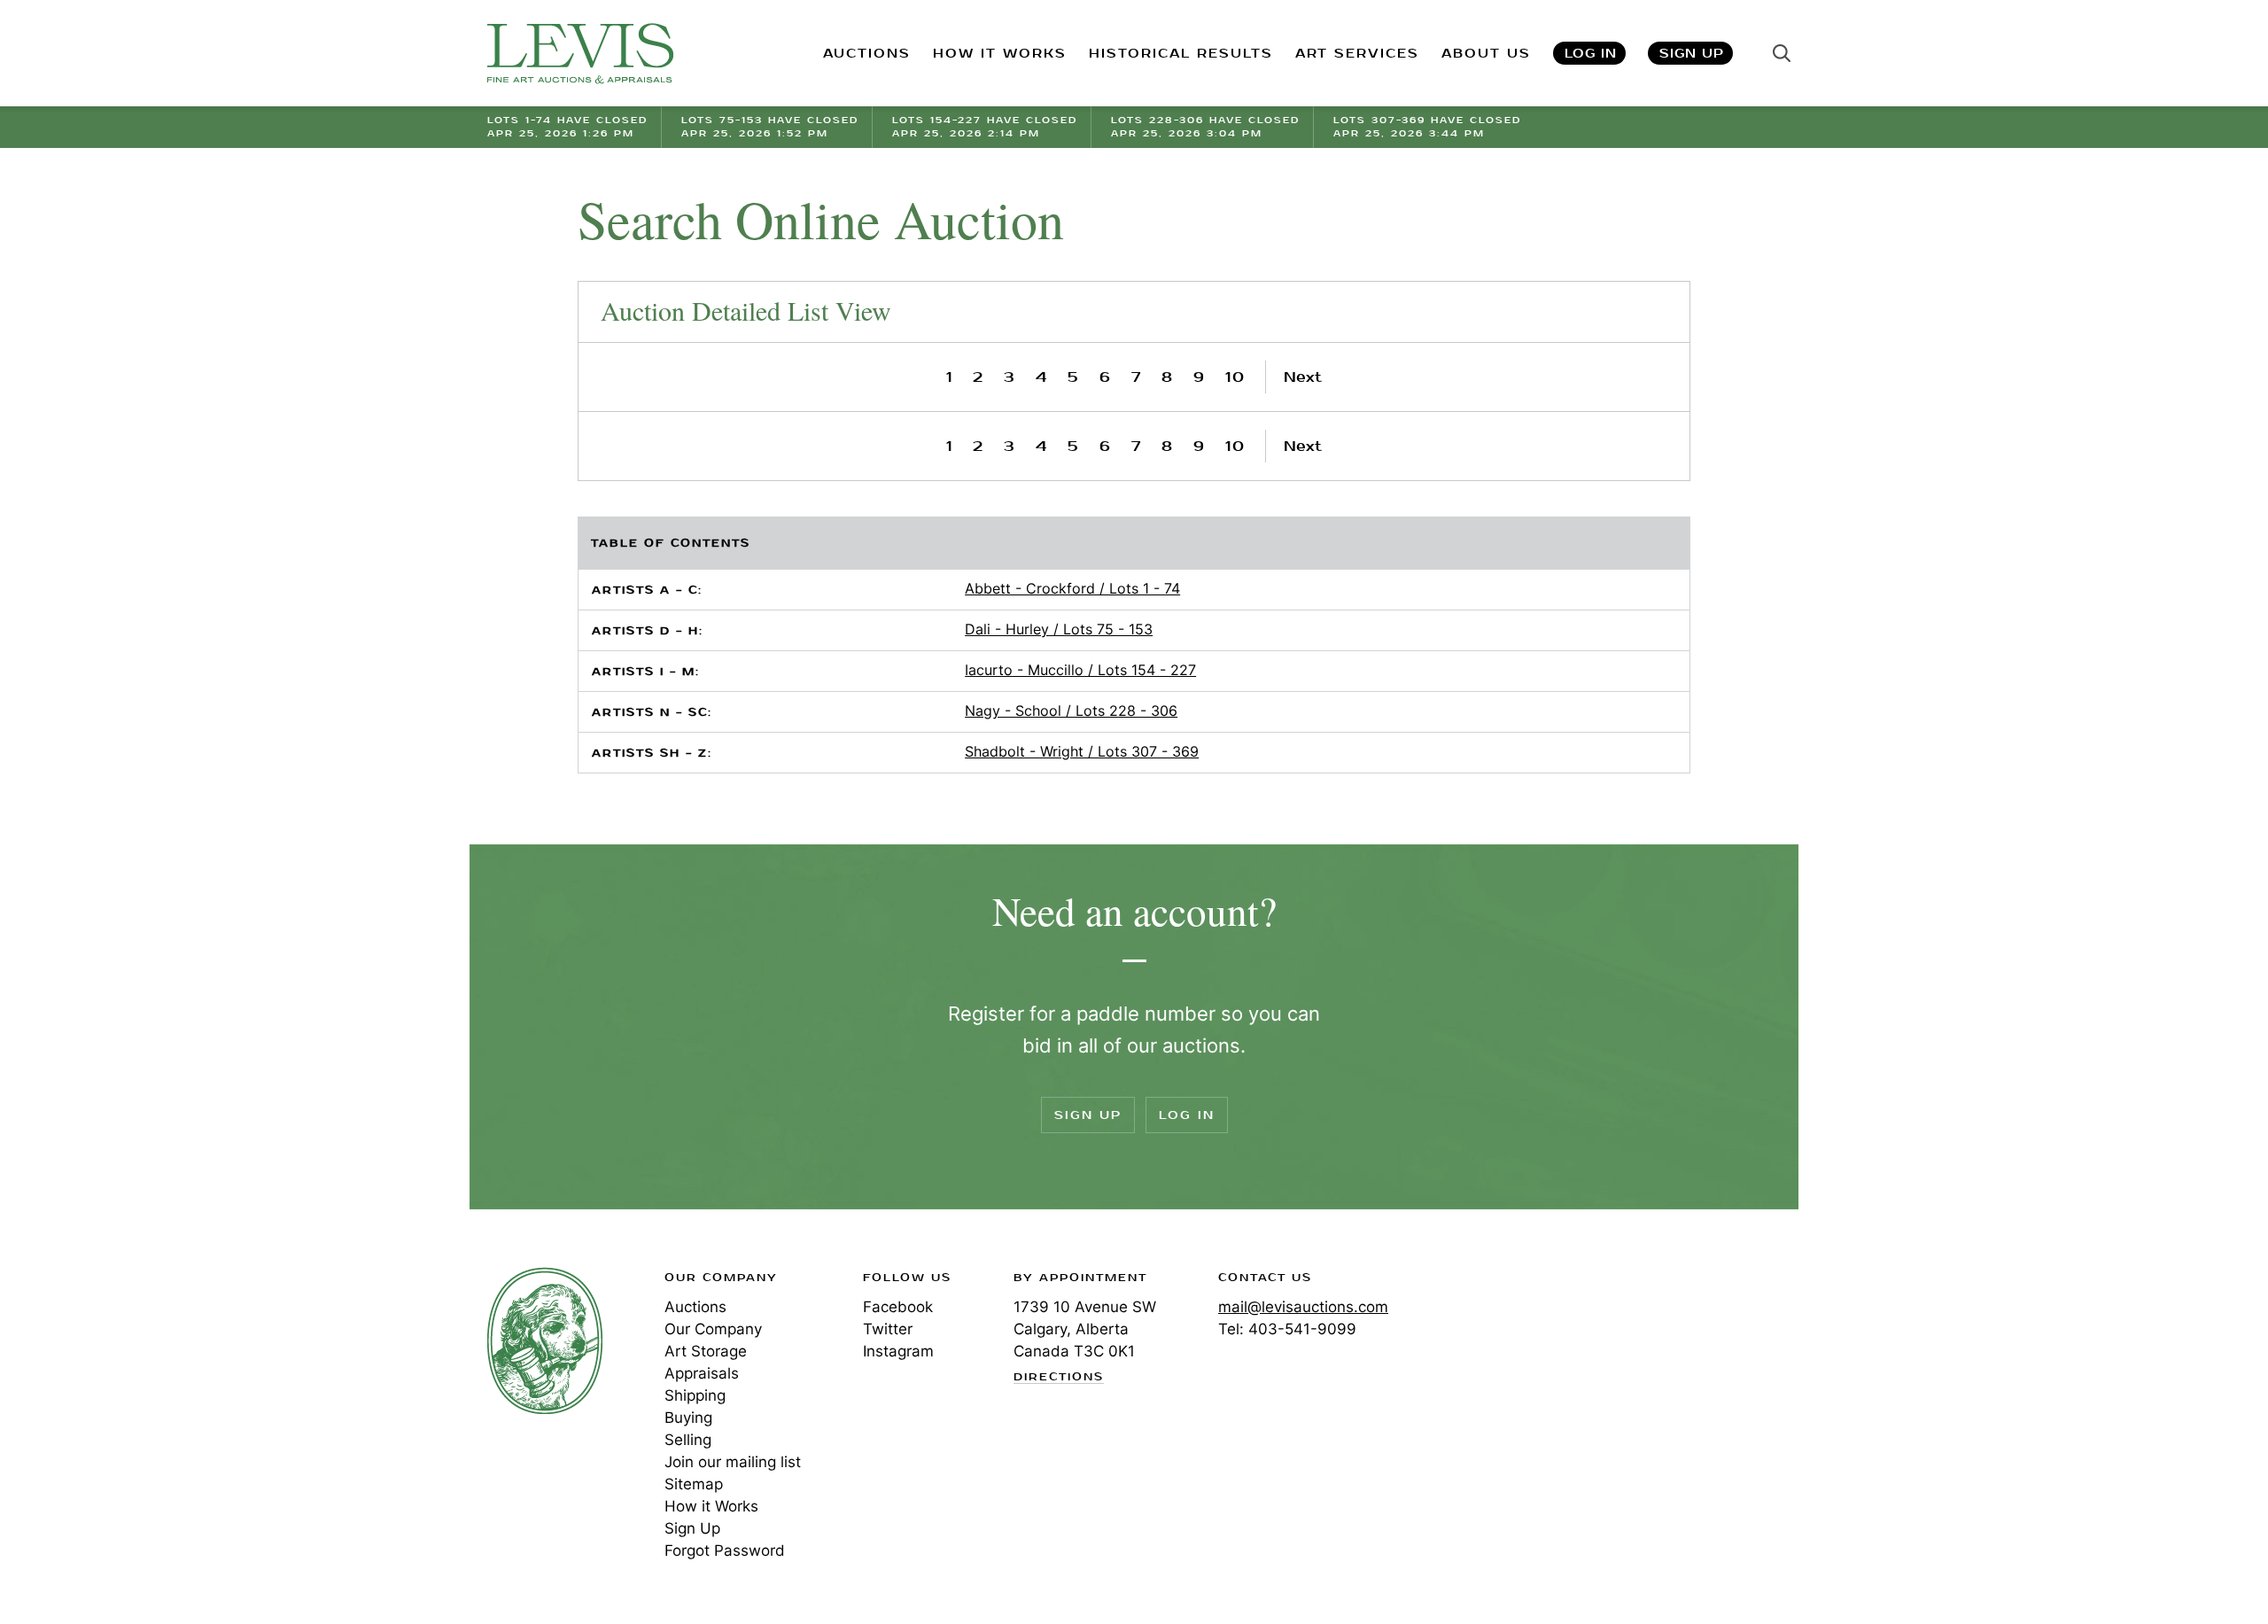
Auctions (695, 1307)
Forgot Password (725, 1550)
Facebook (898, 1307)
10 (1235, 377)
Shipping (695, 1395)
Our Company (713, 1329)
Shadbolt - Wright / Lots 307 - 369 (1082, 751)
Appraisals (702, 1373)
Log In (1591, 54)
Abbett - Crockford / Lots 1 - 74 (1072, 588)
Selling (688, 1440)
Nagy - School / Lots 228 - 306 (1071, 711)
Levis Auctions (580, 54)
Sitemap (694, 1484)
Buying (688, 1418)
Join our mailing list (733, 1462)
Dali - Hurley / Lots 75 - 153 (1059, 629)
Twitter (888, 1329)
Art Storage (706, 1351)
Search (1782, 53)
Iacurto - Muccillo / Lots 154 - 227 (1080, 670)
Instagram (898, 1351)
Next (1303, 377)
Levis (545, 1340)
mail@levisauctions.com (1303, 1307)
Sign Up (1692, 54)
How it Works (711, 1506)
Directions (1059, 1378)
